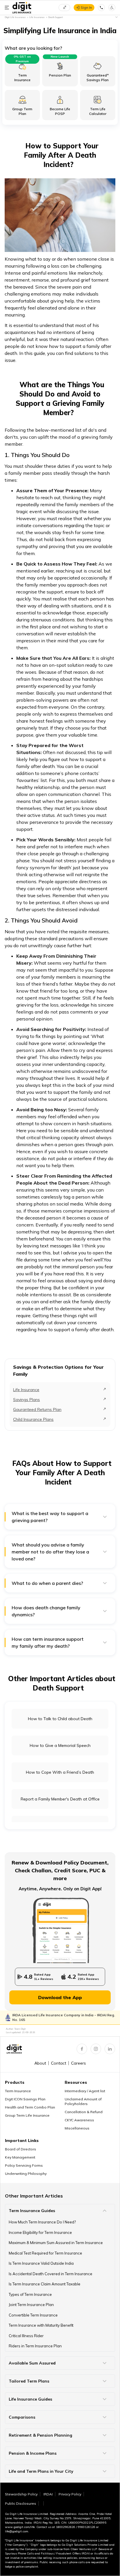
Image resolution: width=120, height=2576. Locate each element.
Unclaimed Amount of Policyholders (83, 2101)
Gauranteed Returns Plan (37, 1409)
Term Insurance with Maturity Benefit (41, 2325)
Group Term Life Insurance (27, 2115)
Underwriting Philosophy (26, 2174)
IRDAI (48, 2494)
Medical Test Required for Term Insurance (45, 2253)
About (40, 2063)
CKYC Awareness (79, 2120)
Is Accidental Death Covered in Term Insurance (51, 2274)
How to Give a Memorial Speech (60, 1745)
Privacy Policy (70, 2494)
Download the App (60, 1997)
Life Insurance (26, 1390)
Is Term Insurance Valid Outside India (41, 2263)
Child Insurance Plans (33, 1419)
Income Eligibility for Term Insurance (40, 2232)
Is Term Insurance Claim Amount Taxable (45, 2284)
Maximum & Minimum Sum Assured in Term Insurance (56, 2243)
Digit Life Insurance (15, 17)
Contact (59, 2063)
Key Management (20, 2157)
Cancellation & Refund (84, 2112)
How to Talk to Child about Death (60, 1719)
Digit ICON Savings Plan (25, 2099)
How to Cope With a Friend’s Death (60, 1772)
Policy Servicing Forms (24, 2165)
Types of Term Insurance (30, 2294)
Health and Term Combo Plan (30, 2107)
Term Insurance (18, 2091)
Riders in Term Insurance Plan (35, 2346)
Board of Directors (21, 2149)
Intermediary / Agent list (85, 2091)
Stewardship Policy (21, 2494)
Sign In (86, 7)
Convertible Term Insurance (33, 2315)
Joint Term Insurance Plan (31, 2305)
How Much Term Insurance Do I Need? (42, 2222)
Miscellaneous (77, 2128)
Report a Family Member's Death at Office (60, 1799)
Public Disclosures (21, 2503)
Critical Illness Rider (26, 2336)
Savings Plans (27, 1400)
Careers (78, 2063)
